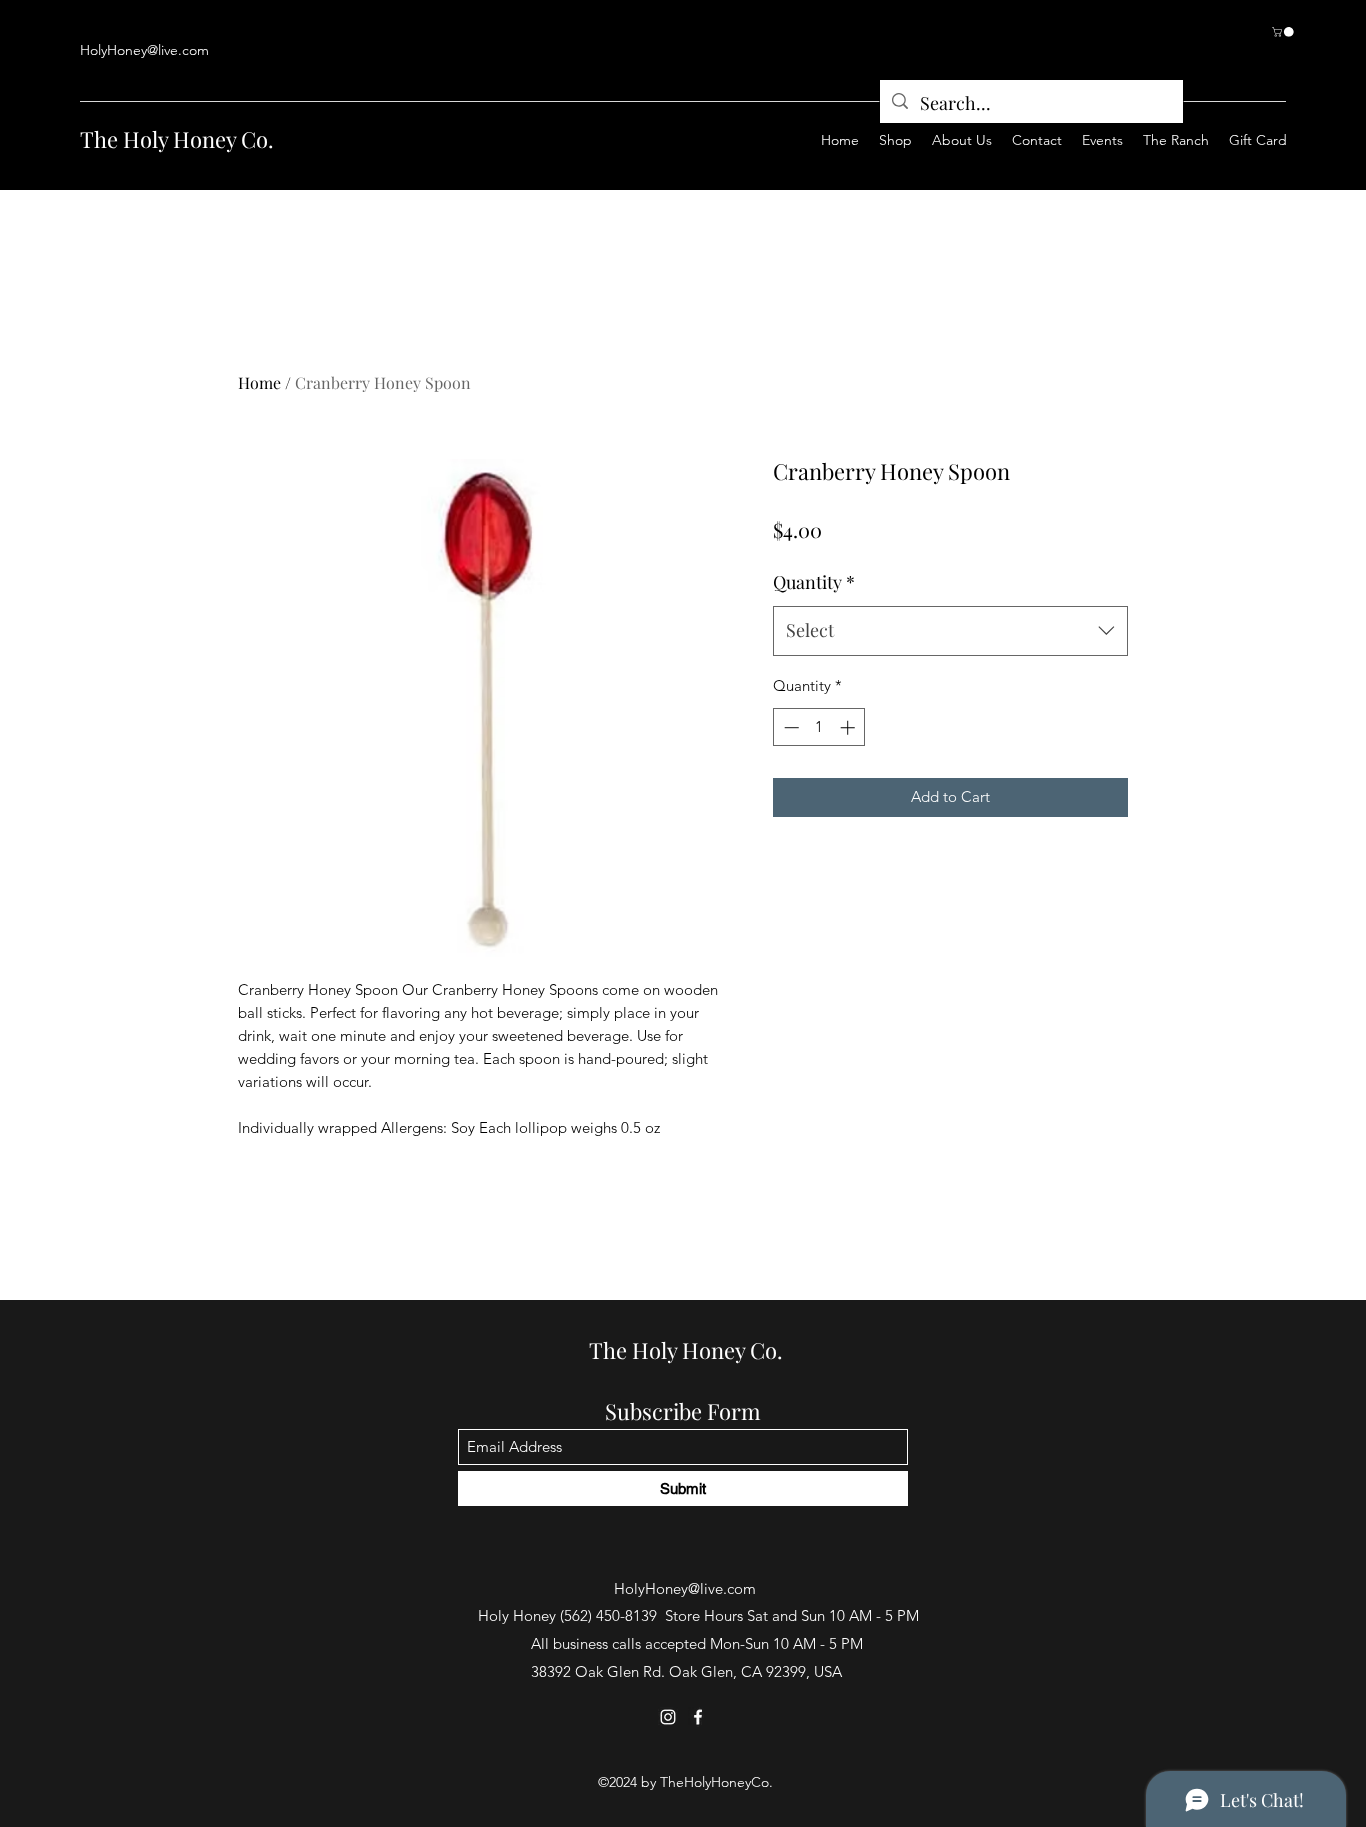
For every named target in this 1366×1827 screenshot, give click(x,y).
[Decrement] (789, 727)
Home (259, 382)
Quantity (814, 582)
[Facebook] (698, 1717)
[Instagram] (668, 1717)
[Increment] (849, 727)
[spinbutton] (819, 727)
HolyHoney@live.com (144, 50)
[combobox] (950, 631)
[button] (1284, 32)
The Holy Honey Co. (177, 139)
